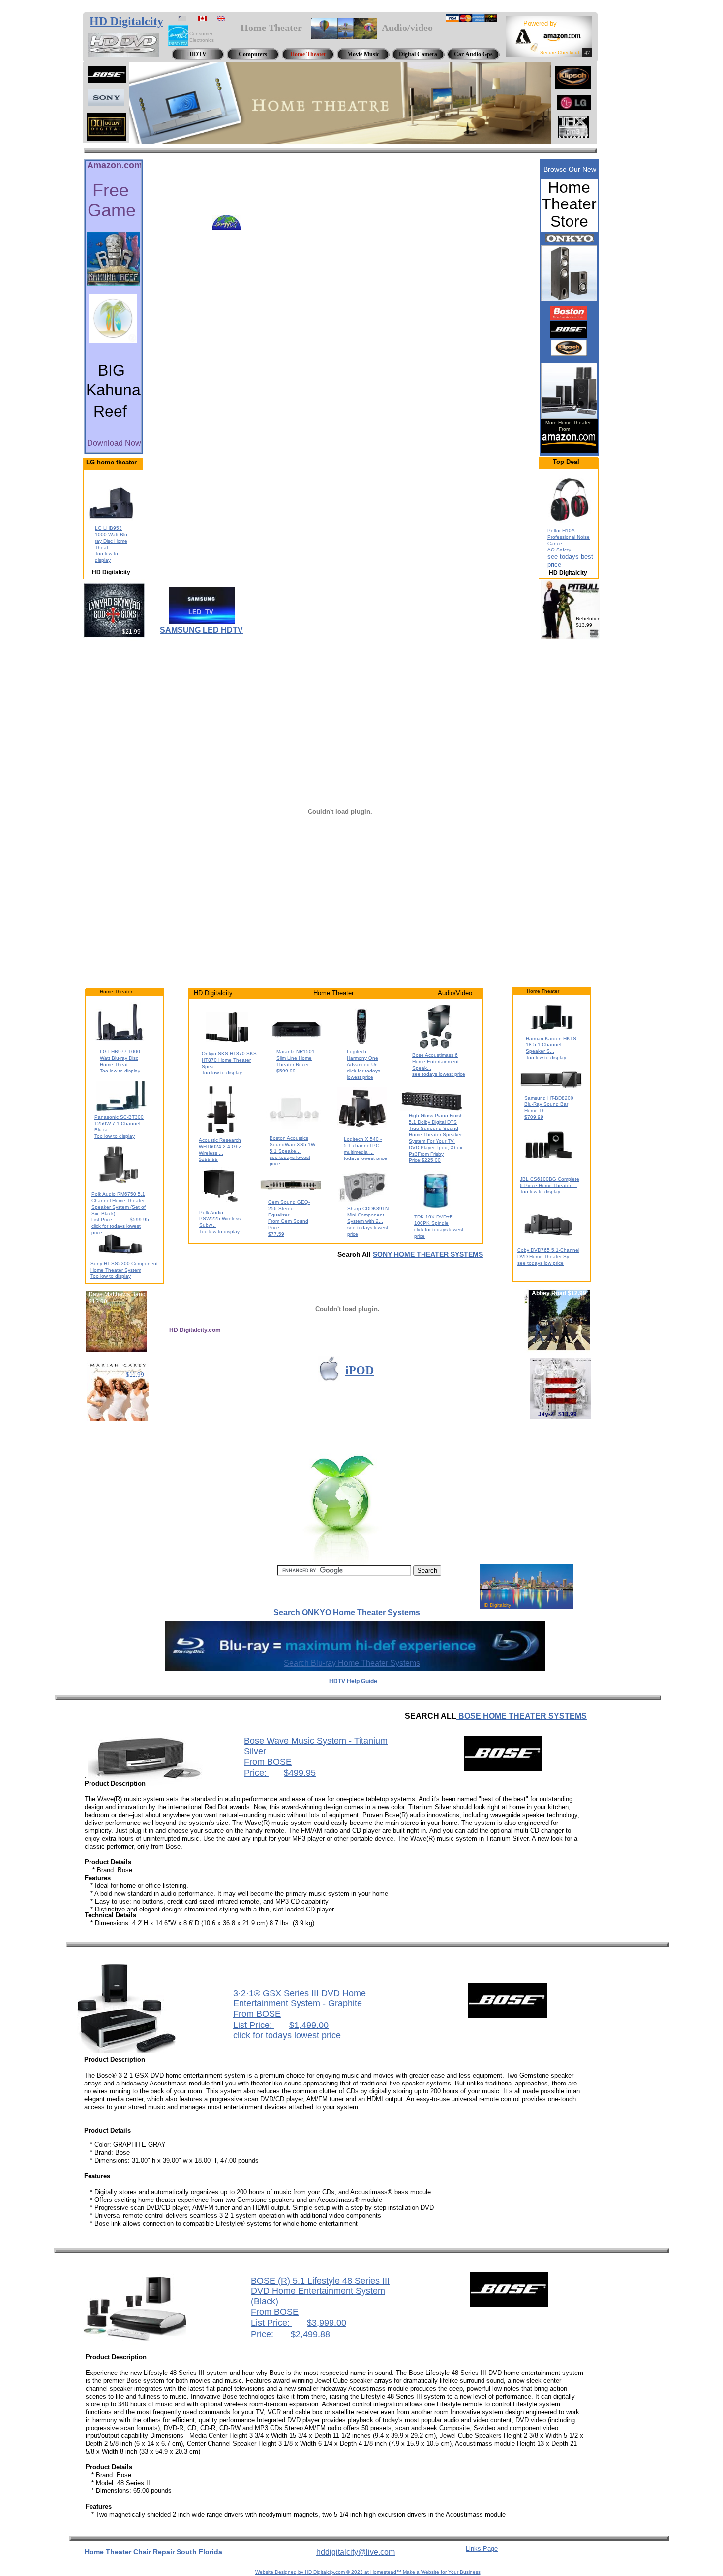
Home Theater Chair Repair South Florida (153, 2552)
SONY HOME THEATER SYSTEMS (428, 1254)
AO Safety (559, 550)
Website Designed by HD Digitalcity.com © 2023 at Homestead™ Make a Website (347, 2572)
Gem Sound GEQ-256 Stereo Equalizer (289, 1208)
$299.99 (208, 1159)
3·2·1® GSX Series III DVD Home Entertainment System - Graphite (300, 1998)
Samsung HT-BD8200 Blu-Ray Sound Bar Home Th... (549, 1104)
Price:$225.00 (425, 1160)
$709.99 (534, 1117)
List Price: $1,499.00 (281, 2025)
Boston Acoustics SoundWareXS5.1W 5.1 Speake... (292, 1144)
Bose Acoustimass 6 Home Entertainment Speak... (436, 1061)
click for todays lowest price (287, 2035)
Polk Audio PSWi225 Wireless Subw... (220, 1219)
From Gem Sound (288, 1221)
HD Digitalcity (126, 21)
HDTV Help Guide (353, 1681)
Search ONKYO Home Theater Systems (347, 1612)
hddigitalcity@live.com (356, 2552)
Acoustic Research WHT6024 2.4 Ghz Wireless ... (220, 1146)
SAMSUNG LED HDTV (201, 630)
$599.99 (286, 1071)
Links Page (482, 2549)
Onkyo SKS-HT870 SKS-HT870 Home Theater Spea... (230, 1060)
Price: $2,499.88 (290, 2334)
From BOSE (268, 1762)
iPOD (360, 1370)
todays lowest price (365, 1158)
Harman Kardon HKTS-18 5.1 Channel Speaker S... (552, 1045)
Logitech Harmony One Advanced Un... (364, 1058)
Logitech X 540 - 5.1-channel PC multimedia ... (363, 1145)
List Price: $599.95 (120, 1220)
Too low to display (120, 1071)
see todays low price (541, 1263)
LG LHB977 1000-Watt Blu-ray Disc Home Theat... (121, 1058)
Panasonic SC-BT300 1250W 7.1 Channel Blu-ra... (119, 1123)
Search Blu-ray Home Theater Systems (352, 1663)
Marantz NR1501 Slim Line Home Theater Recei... (296, 1058)
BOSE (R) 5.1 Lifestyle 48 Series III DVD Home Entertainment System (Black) (320, 2291)
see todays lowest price (439, 1074)
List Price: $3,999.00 (299, 2323)
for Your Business (460, 2572)
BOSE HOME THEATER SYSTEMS (522, 1716)
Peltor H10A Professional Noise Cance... (569, 537)
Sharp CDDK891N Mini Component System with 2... (368, 1215)
